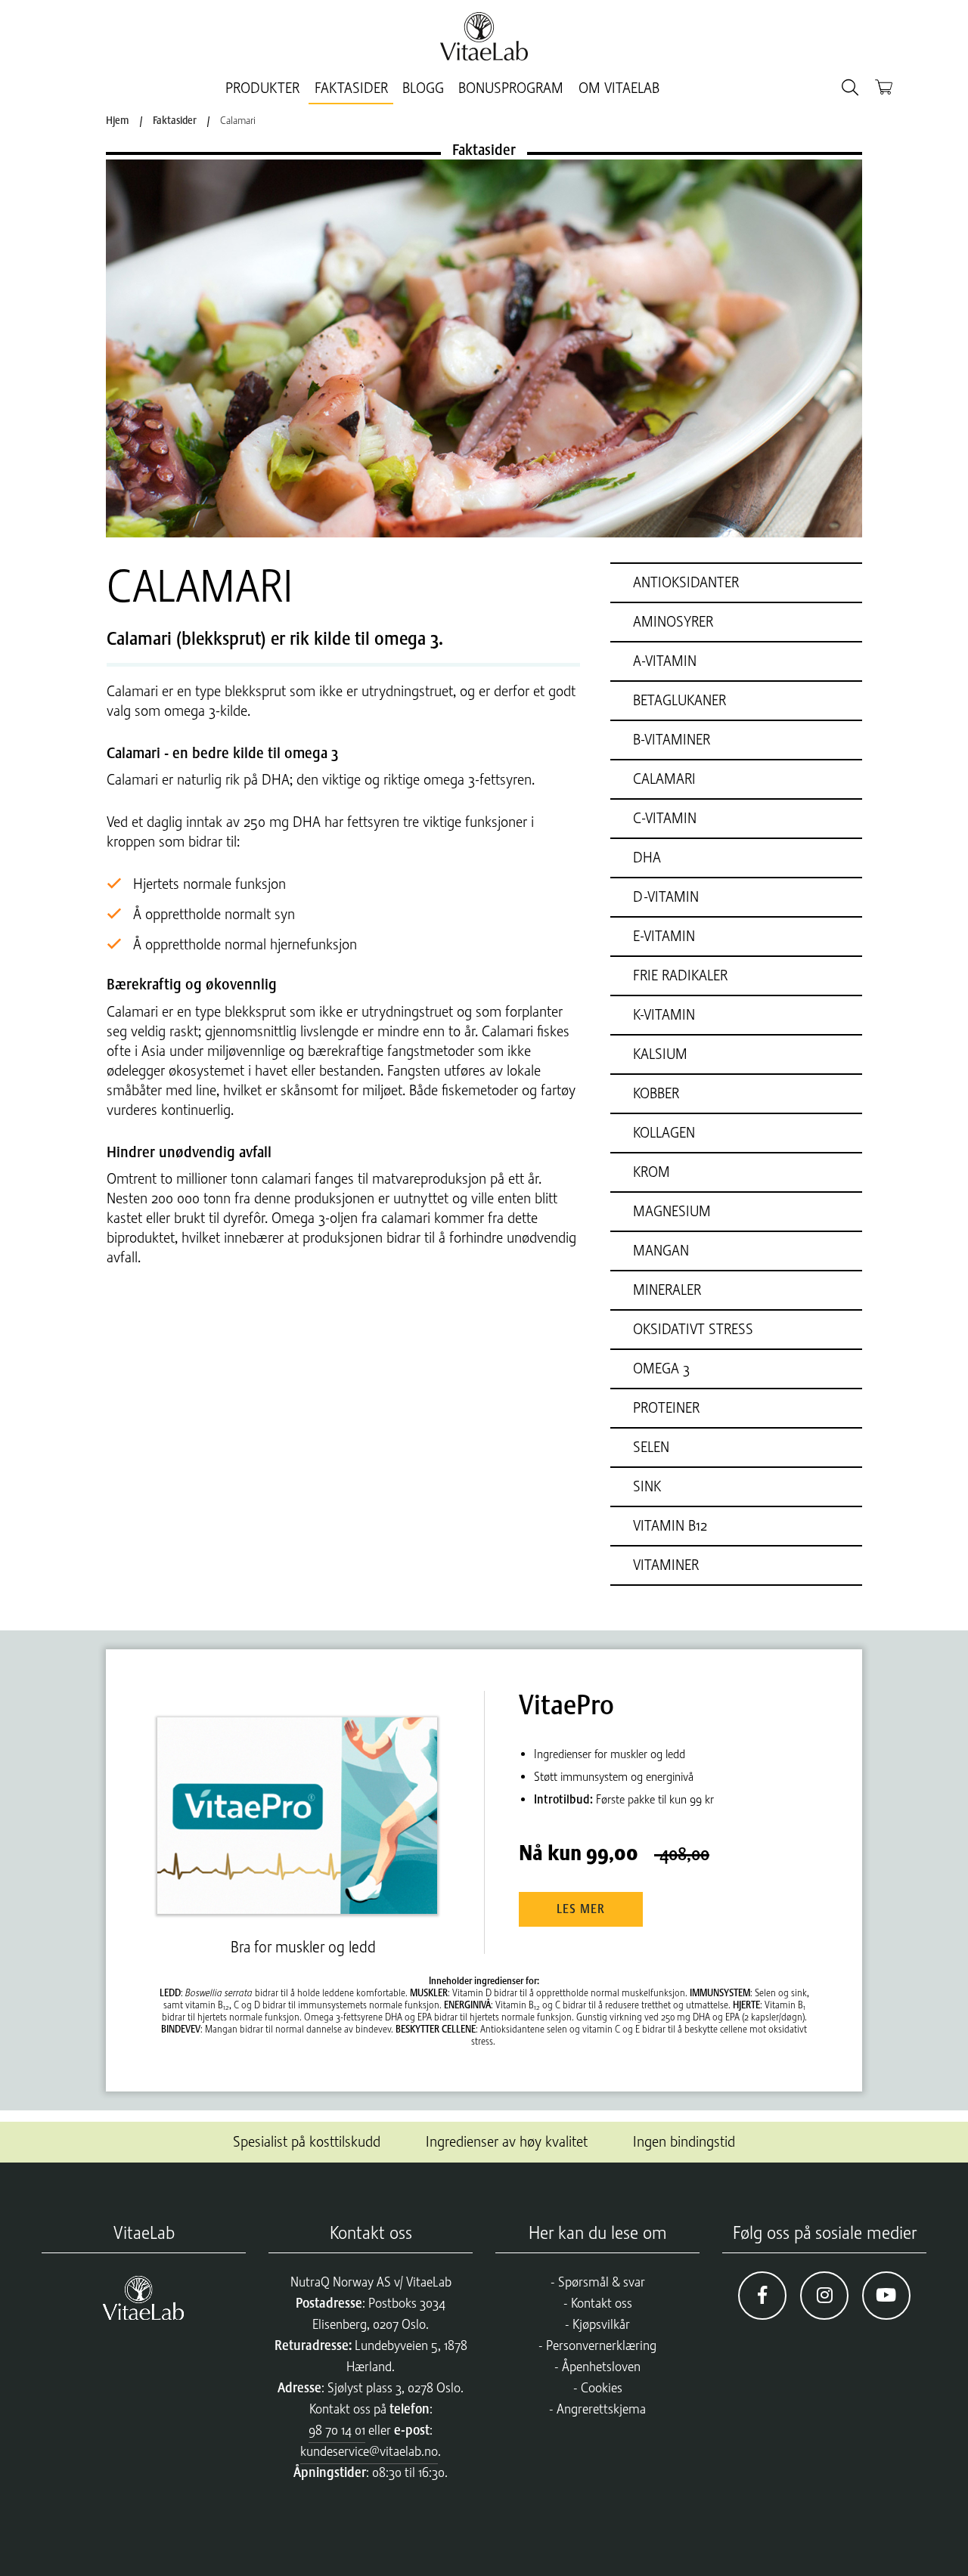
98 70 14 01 (337, 2430)
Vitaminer (666, 1565)
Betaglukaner (679, 700)
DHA (647, 858)
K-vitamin (664, 1015)
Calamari (238, 120)
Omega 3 (661, 1368)
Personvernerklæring (601, 2345)
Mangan (661, 1251)
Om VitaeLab (619, 88)
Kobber (656, 1093)
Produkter (262, 88)
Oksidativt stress (693, 1329)
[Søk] (850, 88)
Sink (647, 1486)
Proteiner (666, 1408)
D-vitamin (666, 897)
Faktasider (351, 88)
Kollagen (664, 1133)
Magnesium (672, 1211)
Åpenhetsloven (601, 2367)
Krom (652, 1172)
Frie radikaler (680, 975)
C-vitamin (665, 818)
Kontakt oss (602, 2303)
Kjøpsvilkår (601, 2324)
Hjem (118, 120)
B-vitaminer (672, 740)
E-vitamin (664, 936)
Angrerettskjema (601, 2409)
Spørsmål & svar (602, 2282)
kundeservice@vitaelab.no (369, 2451)
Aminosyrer (673, 622)
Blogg (423, 88)
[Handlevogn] (884, 87)
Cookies (602, 2388)
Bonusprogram (511, 88)
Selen (651, 1447)
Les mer (581, 1909)
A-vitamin (665, 661)
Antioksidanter (686, 582)
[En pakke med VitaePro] (304, 1802)
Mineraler (667, 1290)
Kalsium (660, 1054)
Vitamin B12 (670, 1526)
